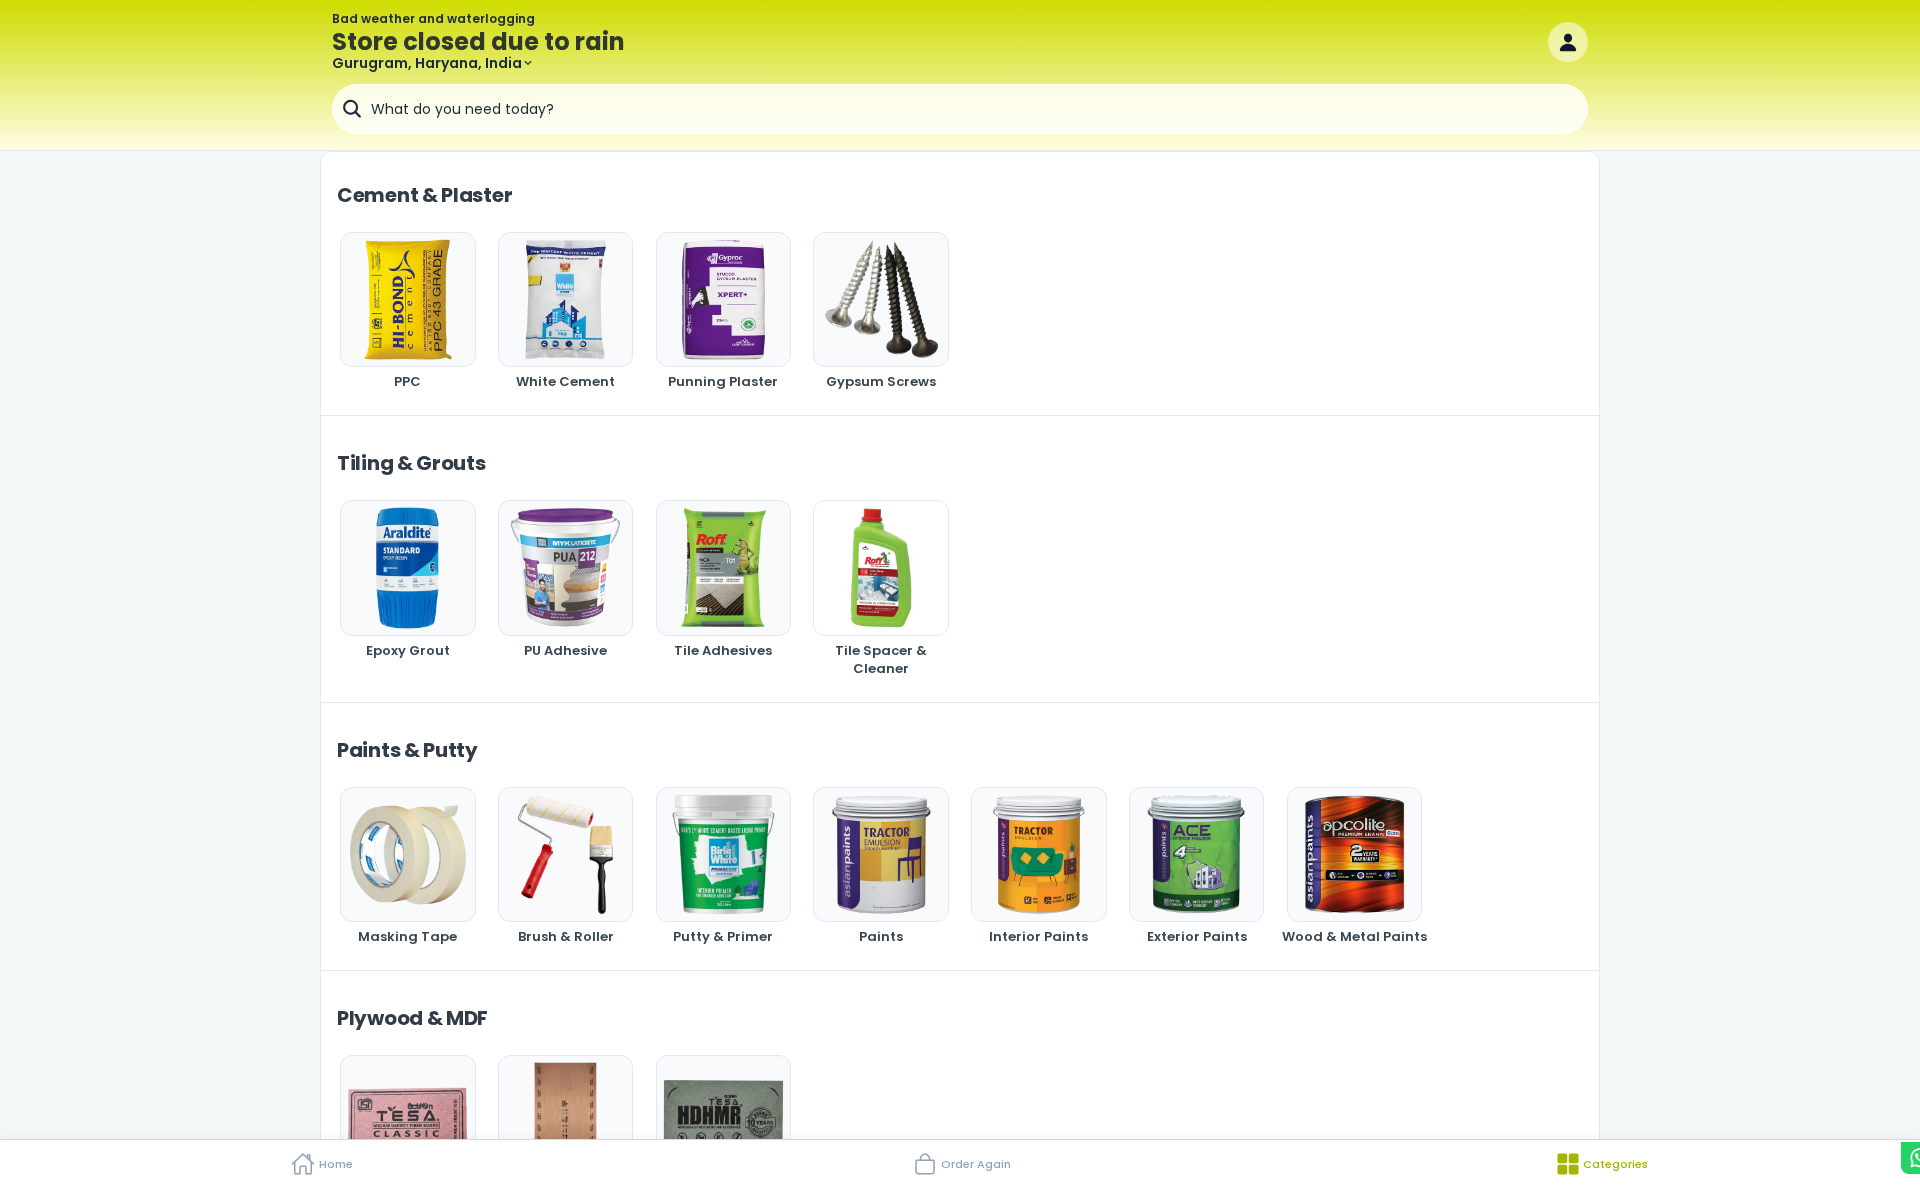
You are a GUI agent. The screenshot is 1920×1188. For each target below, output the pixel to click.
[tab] (320, 1164)
